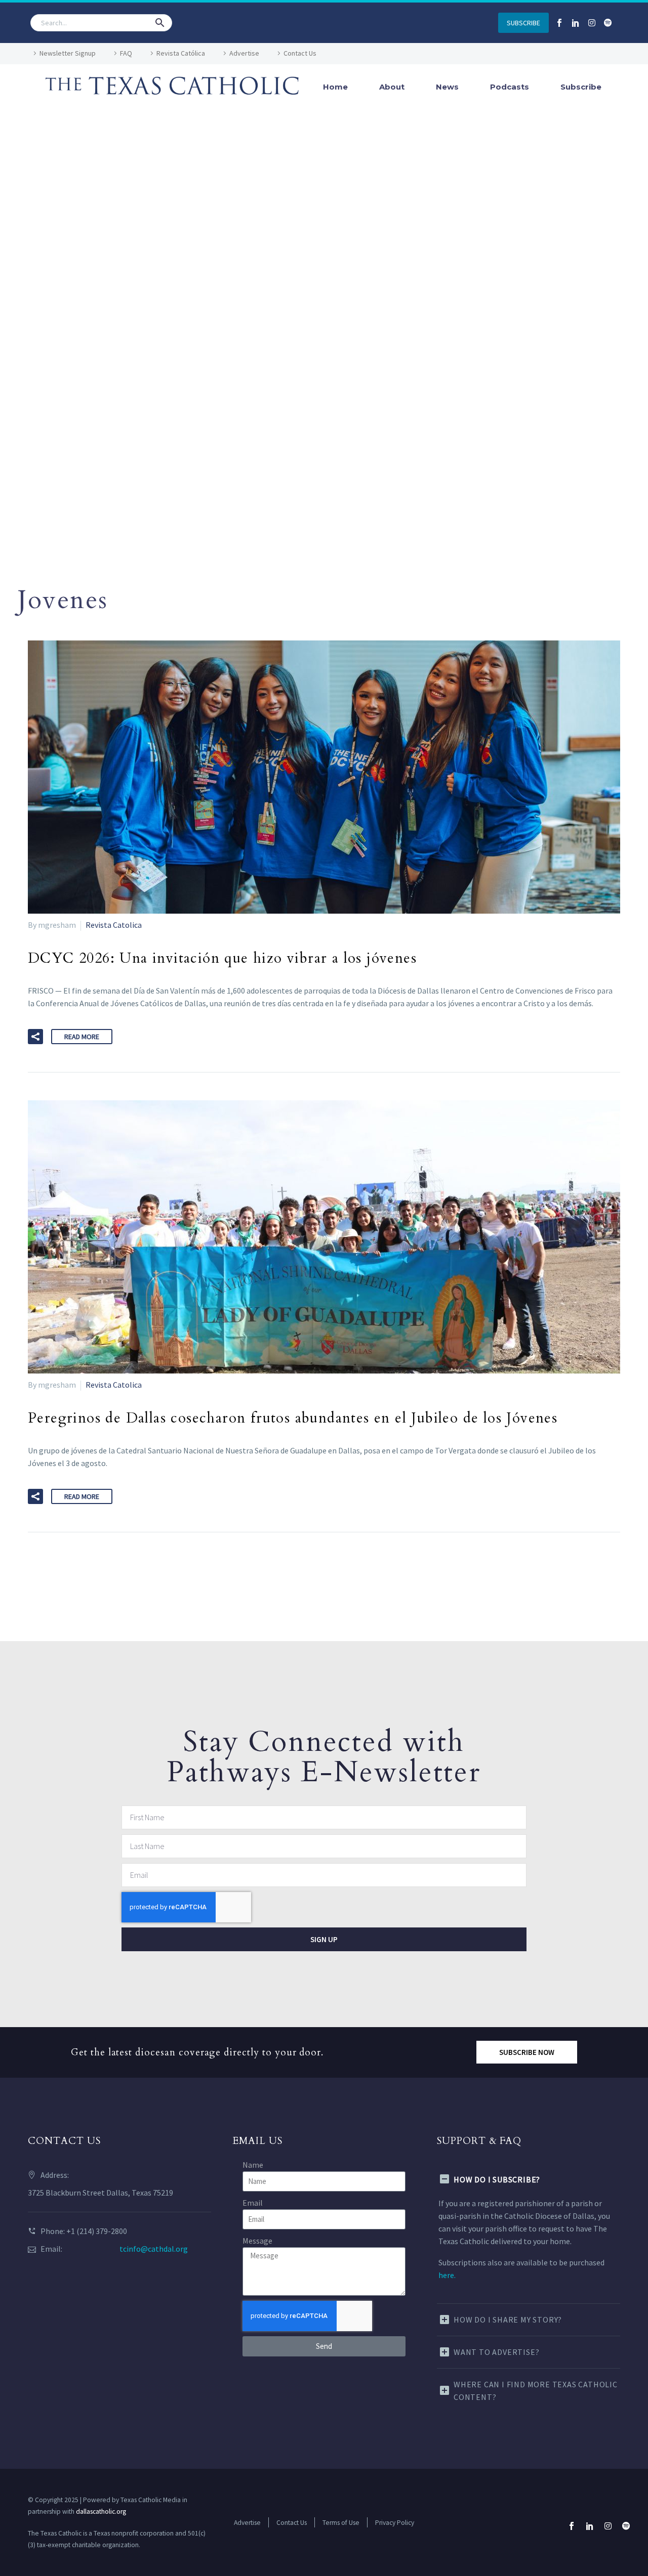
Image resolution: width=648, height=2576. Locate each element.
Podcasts (510, 87)
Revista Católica (181, 53)
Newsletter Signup (68, 53)
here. (447, 2275)
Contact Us (300, 53)
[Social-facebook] (559, 23)
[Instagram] (592, 23)
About (392, 87)
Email (253, 2203)
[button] (160, 23)
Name (253, 2165)
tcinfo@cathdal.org (154, 2249)
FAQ (126, 53)
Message (257, 2241)
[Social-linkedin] (576, 23)
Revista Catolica (114, 925)
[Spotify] (608, 23)
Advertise (244, 53)
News (447, 87)
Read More (82, 1037)
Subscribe (581, 87)
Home (335, 87)
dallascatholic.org (101, 2511)
